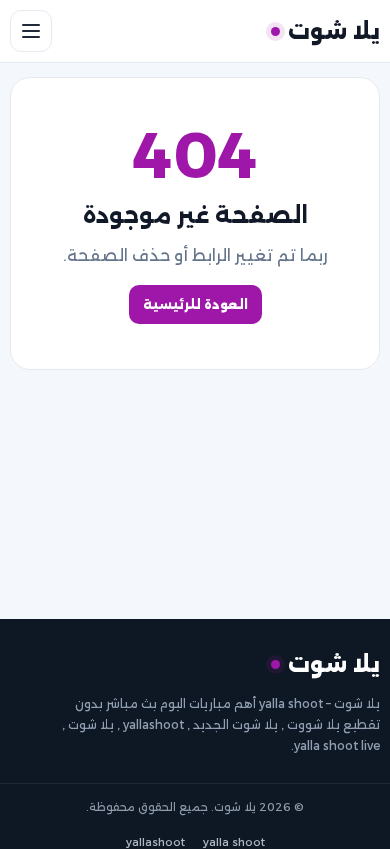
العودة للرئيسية (195, 304)
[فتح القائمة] (31, 31)
